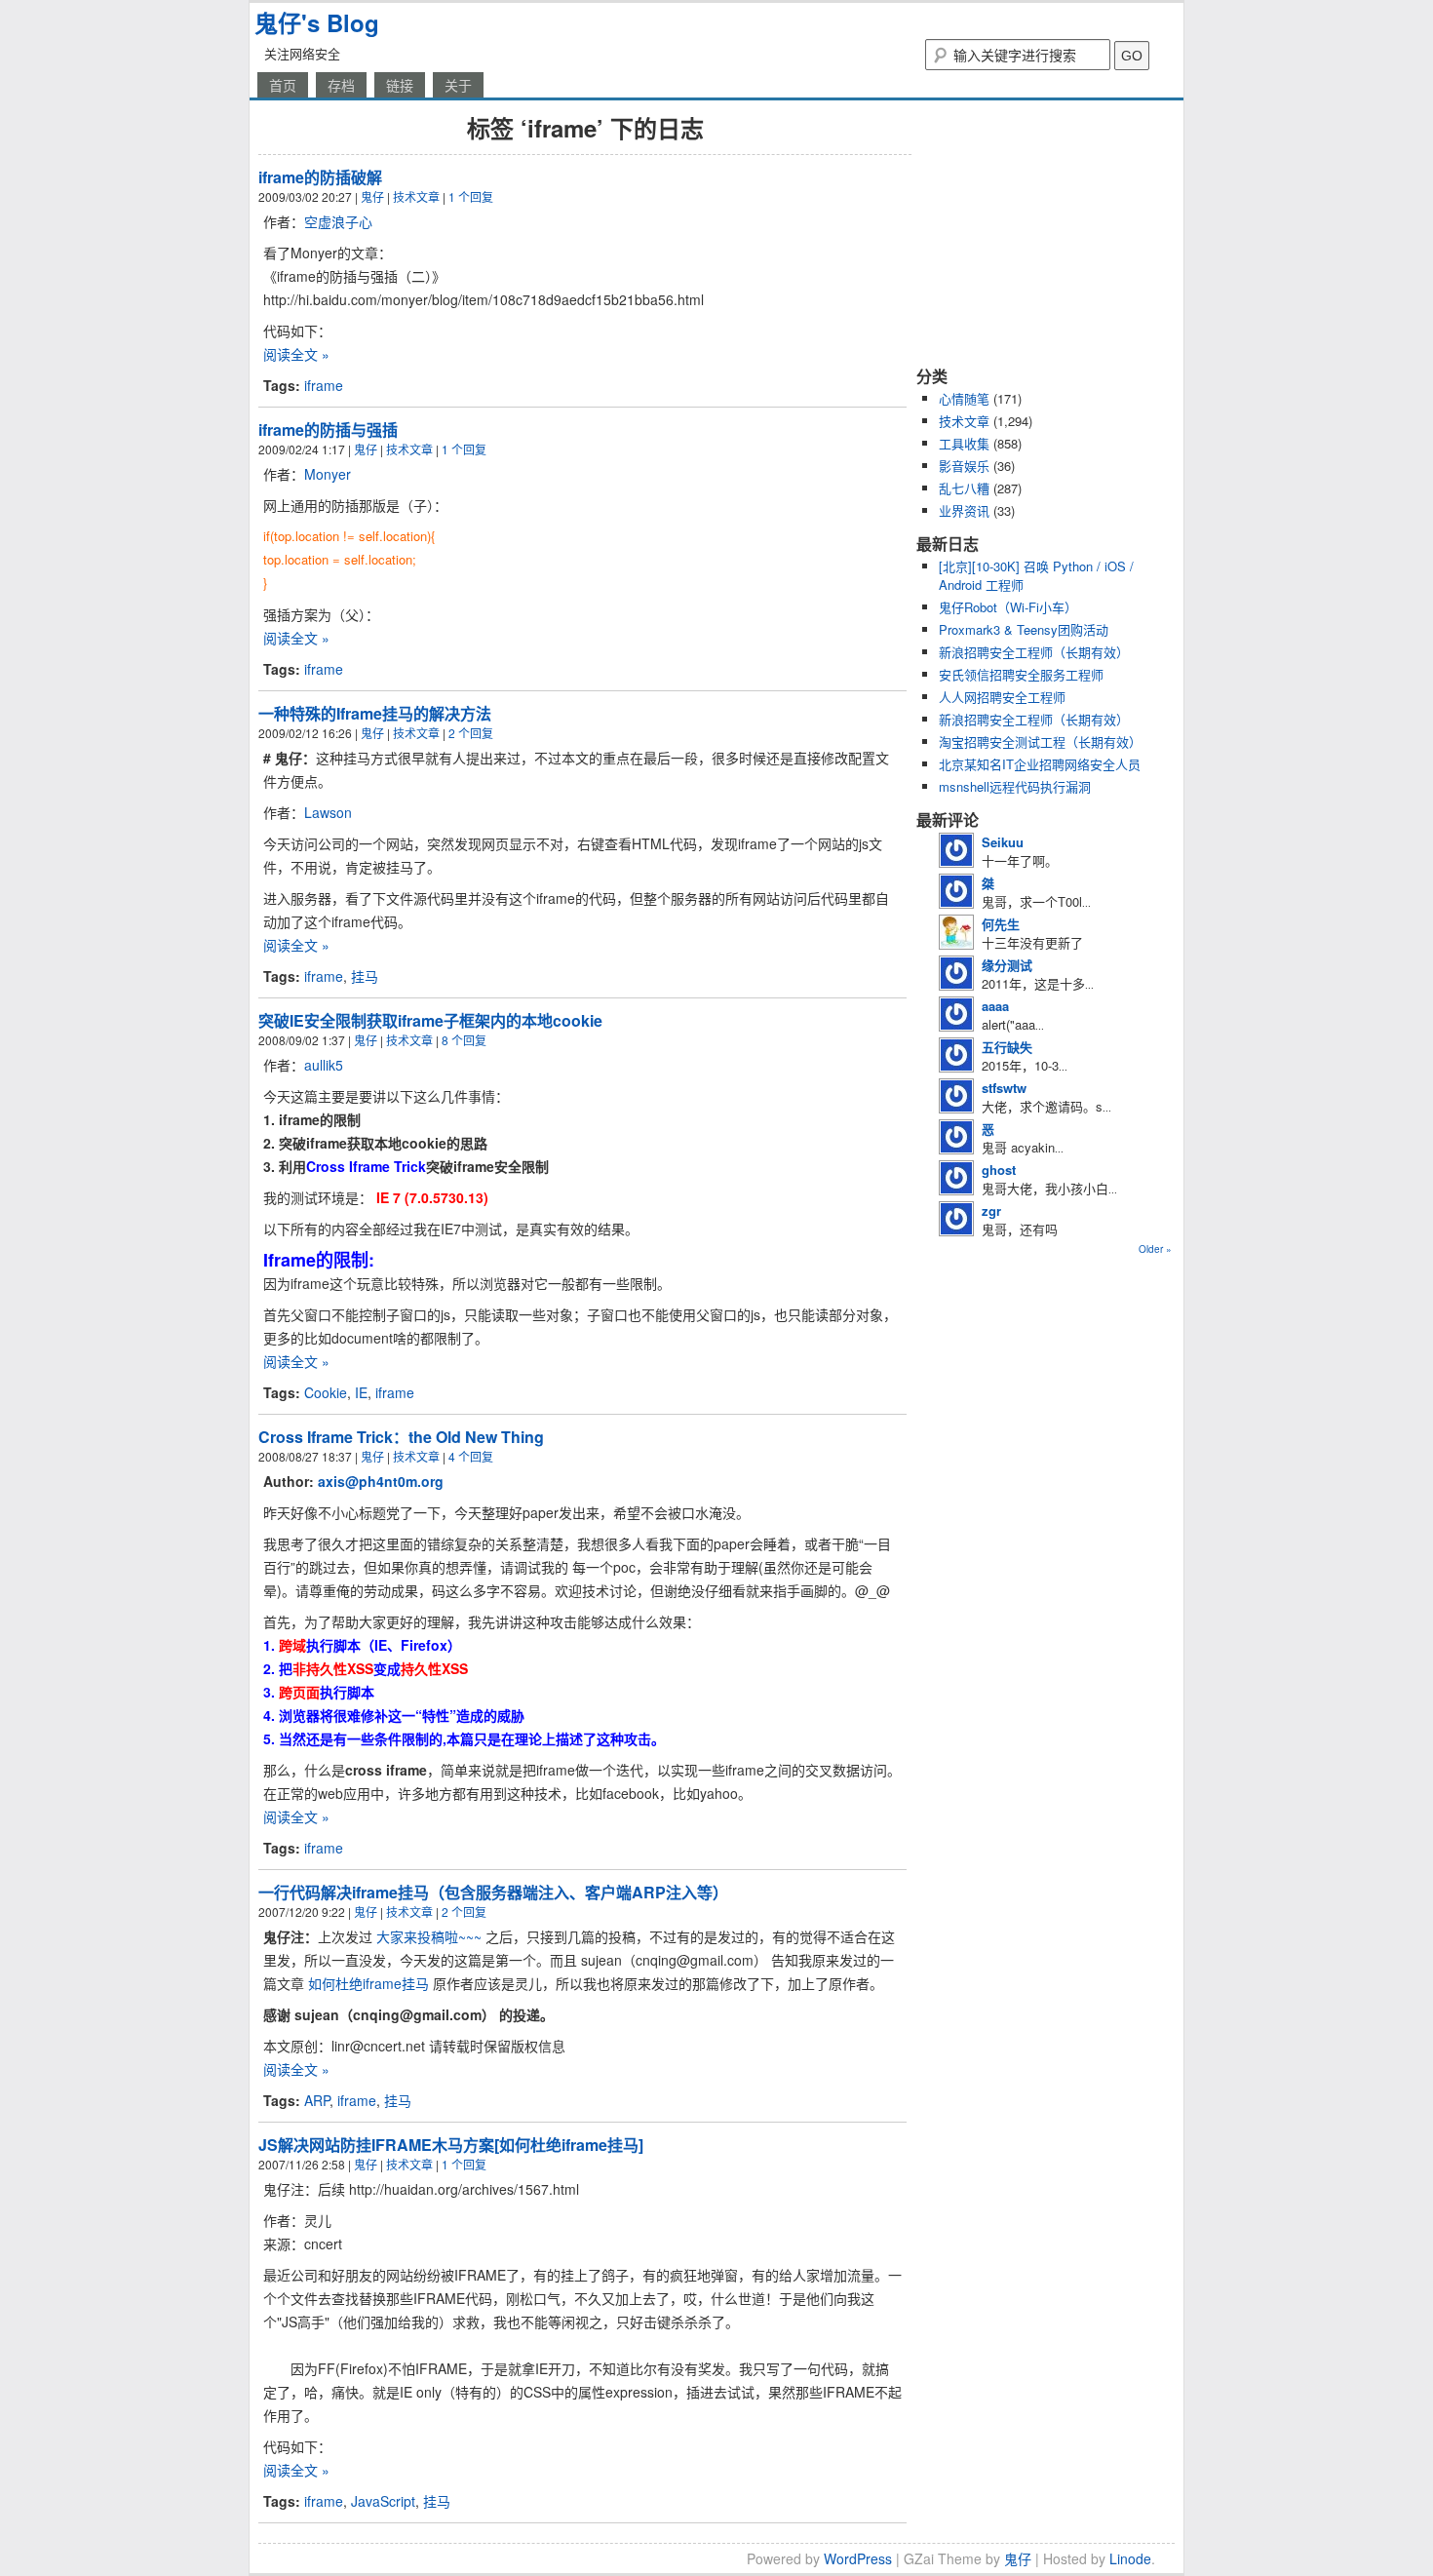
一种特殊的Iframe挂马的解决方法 (375, 713)
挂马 (365, 976)
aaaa (995, 1006)
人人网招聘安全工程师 (1002, 697)
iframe (324, 385)
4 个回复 (471, 1456)
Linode (1130, 2558)
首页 (283, 85)
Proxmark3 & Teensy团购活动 (1024, 629)
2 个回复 (471, 733)
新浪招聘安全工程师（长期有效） (1034, 652)
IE (361, 1392)
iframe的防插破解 (320, 177)
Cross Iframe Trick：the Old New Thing (401, 1437)
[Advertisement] (1038, 232)
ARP (317, 2100)
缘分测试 (1007, 965)
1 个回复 (471, 196)
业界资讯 (964, 510)
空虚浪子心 (338, 221)
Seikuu (1003, 842)
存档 (341, 85)
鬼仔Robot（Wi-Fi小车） (1008, 607)
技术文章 (416, 196)
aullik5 (324, 1065)
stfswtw (1004, 1088)
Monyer (328, 474)
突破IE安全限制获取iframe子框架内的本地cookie (430, 1020)
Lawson (328, 812)
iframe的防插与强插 (328, 429)
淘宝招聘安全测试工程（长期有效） (1040, 742)
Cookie (326, 1392)
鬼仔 (372, 196)
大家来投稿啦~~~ (429, 1936)
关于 (458, 85)
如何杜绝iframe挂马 (368, 1983)
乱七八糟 (964, 488)
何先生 (1001, 924)
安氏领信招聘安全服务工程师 (1021, 674)
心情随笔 (964, 398)
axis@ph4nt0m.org (381, 1481)
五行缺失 (1007, 1047)
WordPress (858, 2558)
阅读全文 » (296, 354)
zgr (991, 1210)
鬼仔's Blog (317, 22)
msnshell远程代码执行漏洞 (1015, 786)
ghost (999, 1170)
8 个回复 (464, 1040)
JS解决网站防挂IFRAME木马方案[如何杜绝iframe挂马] (451, 2145)
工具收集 (964, 443)
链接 (400, 85)
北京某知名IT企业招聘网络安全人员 (1040, 764)
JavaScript (383, 2501)
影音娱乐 (964, 466)
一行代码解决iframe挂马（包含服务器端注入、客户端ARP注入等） (493, 1892)
